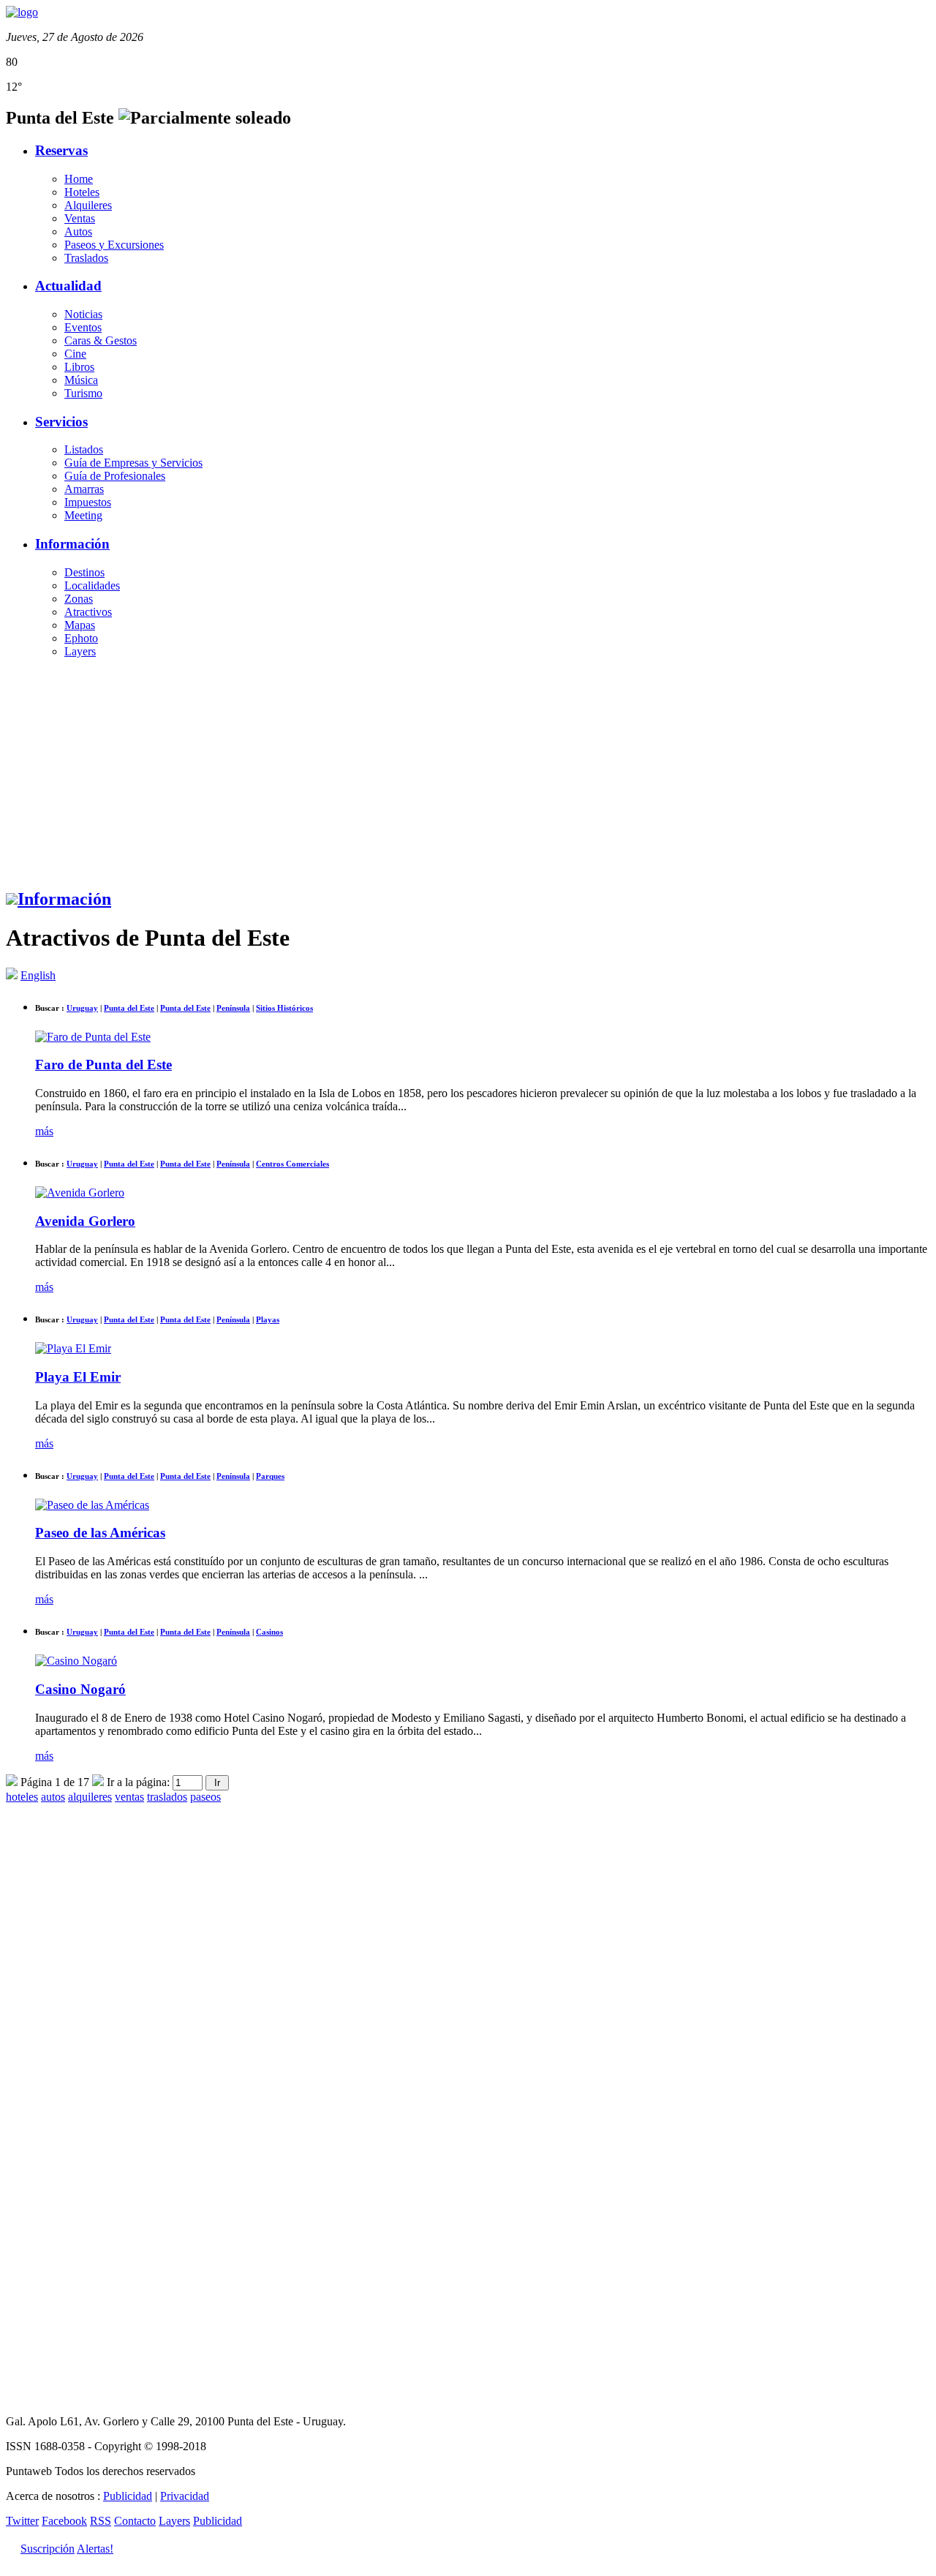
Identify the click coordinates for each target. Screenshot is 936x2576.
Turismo (83, 393)
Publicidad (128, 2496)
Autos (78, 231)
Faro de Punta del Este (103, 1065)
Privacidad (185, 2496)
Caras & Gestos (101, 340)
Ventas (80, 218)
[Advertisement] (468, 772)
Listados (84, 449)
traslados (167, 1797)
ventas (129, 1797)
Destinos (84, 572)
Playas (268, 1319)
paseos (205, 1797)
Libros (79, 367)
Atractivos (88, 612)
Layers (80, 651)
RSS (101, 2521)
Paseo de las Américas (100, 1533)
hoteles (22, 1797)
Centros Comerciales (292, 1164)
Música (81, 380)
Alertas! (95, 2549)
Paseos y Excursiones (114, 245)
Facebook (64, 2521)
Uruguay (82, 1008)
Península (233, 1008)
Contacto (135, 2521)
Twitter (22, 2521)
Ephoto (81, 638)
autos (53, 1797)
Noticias (83, 314)
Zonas (79, 599)
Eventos (83, 327)
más (44, 1131)
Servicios (61, 422)
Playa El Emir (78, 1377)
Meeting (83, 515)
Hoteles (82, 192)
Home (79, 179)
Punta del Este (129, 1008)
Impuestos (88, 502)
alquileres (90, 1797)
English (38, 975)
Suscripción (48, 2549)
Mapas (80, 625)
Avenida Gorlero (85, 1221)
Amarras (84, 489)
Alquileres (88, 205)
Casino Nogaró (80, 1689)
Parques (270, 1476)
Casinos (269, 1632)
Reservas (61, 150)
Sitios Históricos (284, 1008)
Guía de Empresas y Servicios (133, 463)
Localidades (92, 585)
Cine (75, 354)
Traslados (86, 258)
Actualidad (68, 286)
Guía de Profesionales (115, 476)
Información (72, 544)
